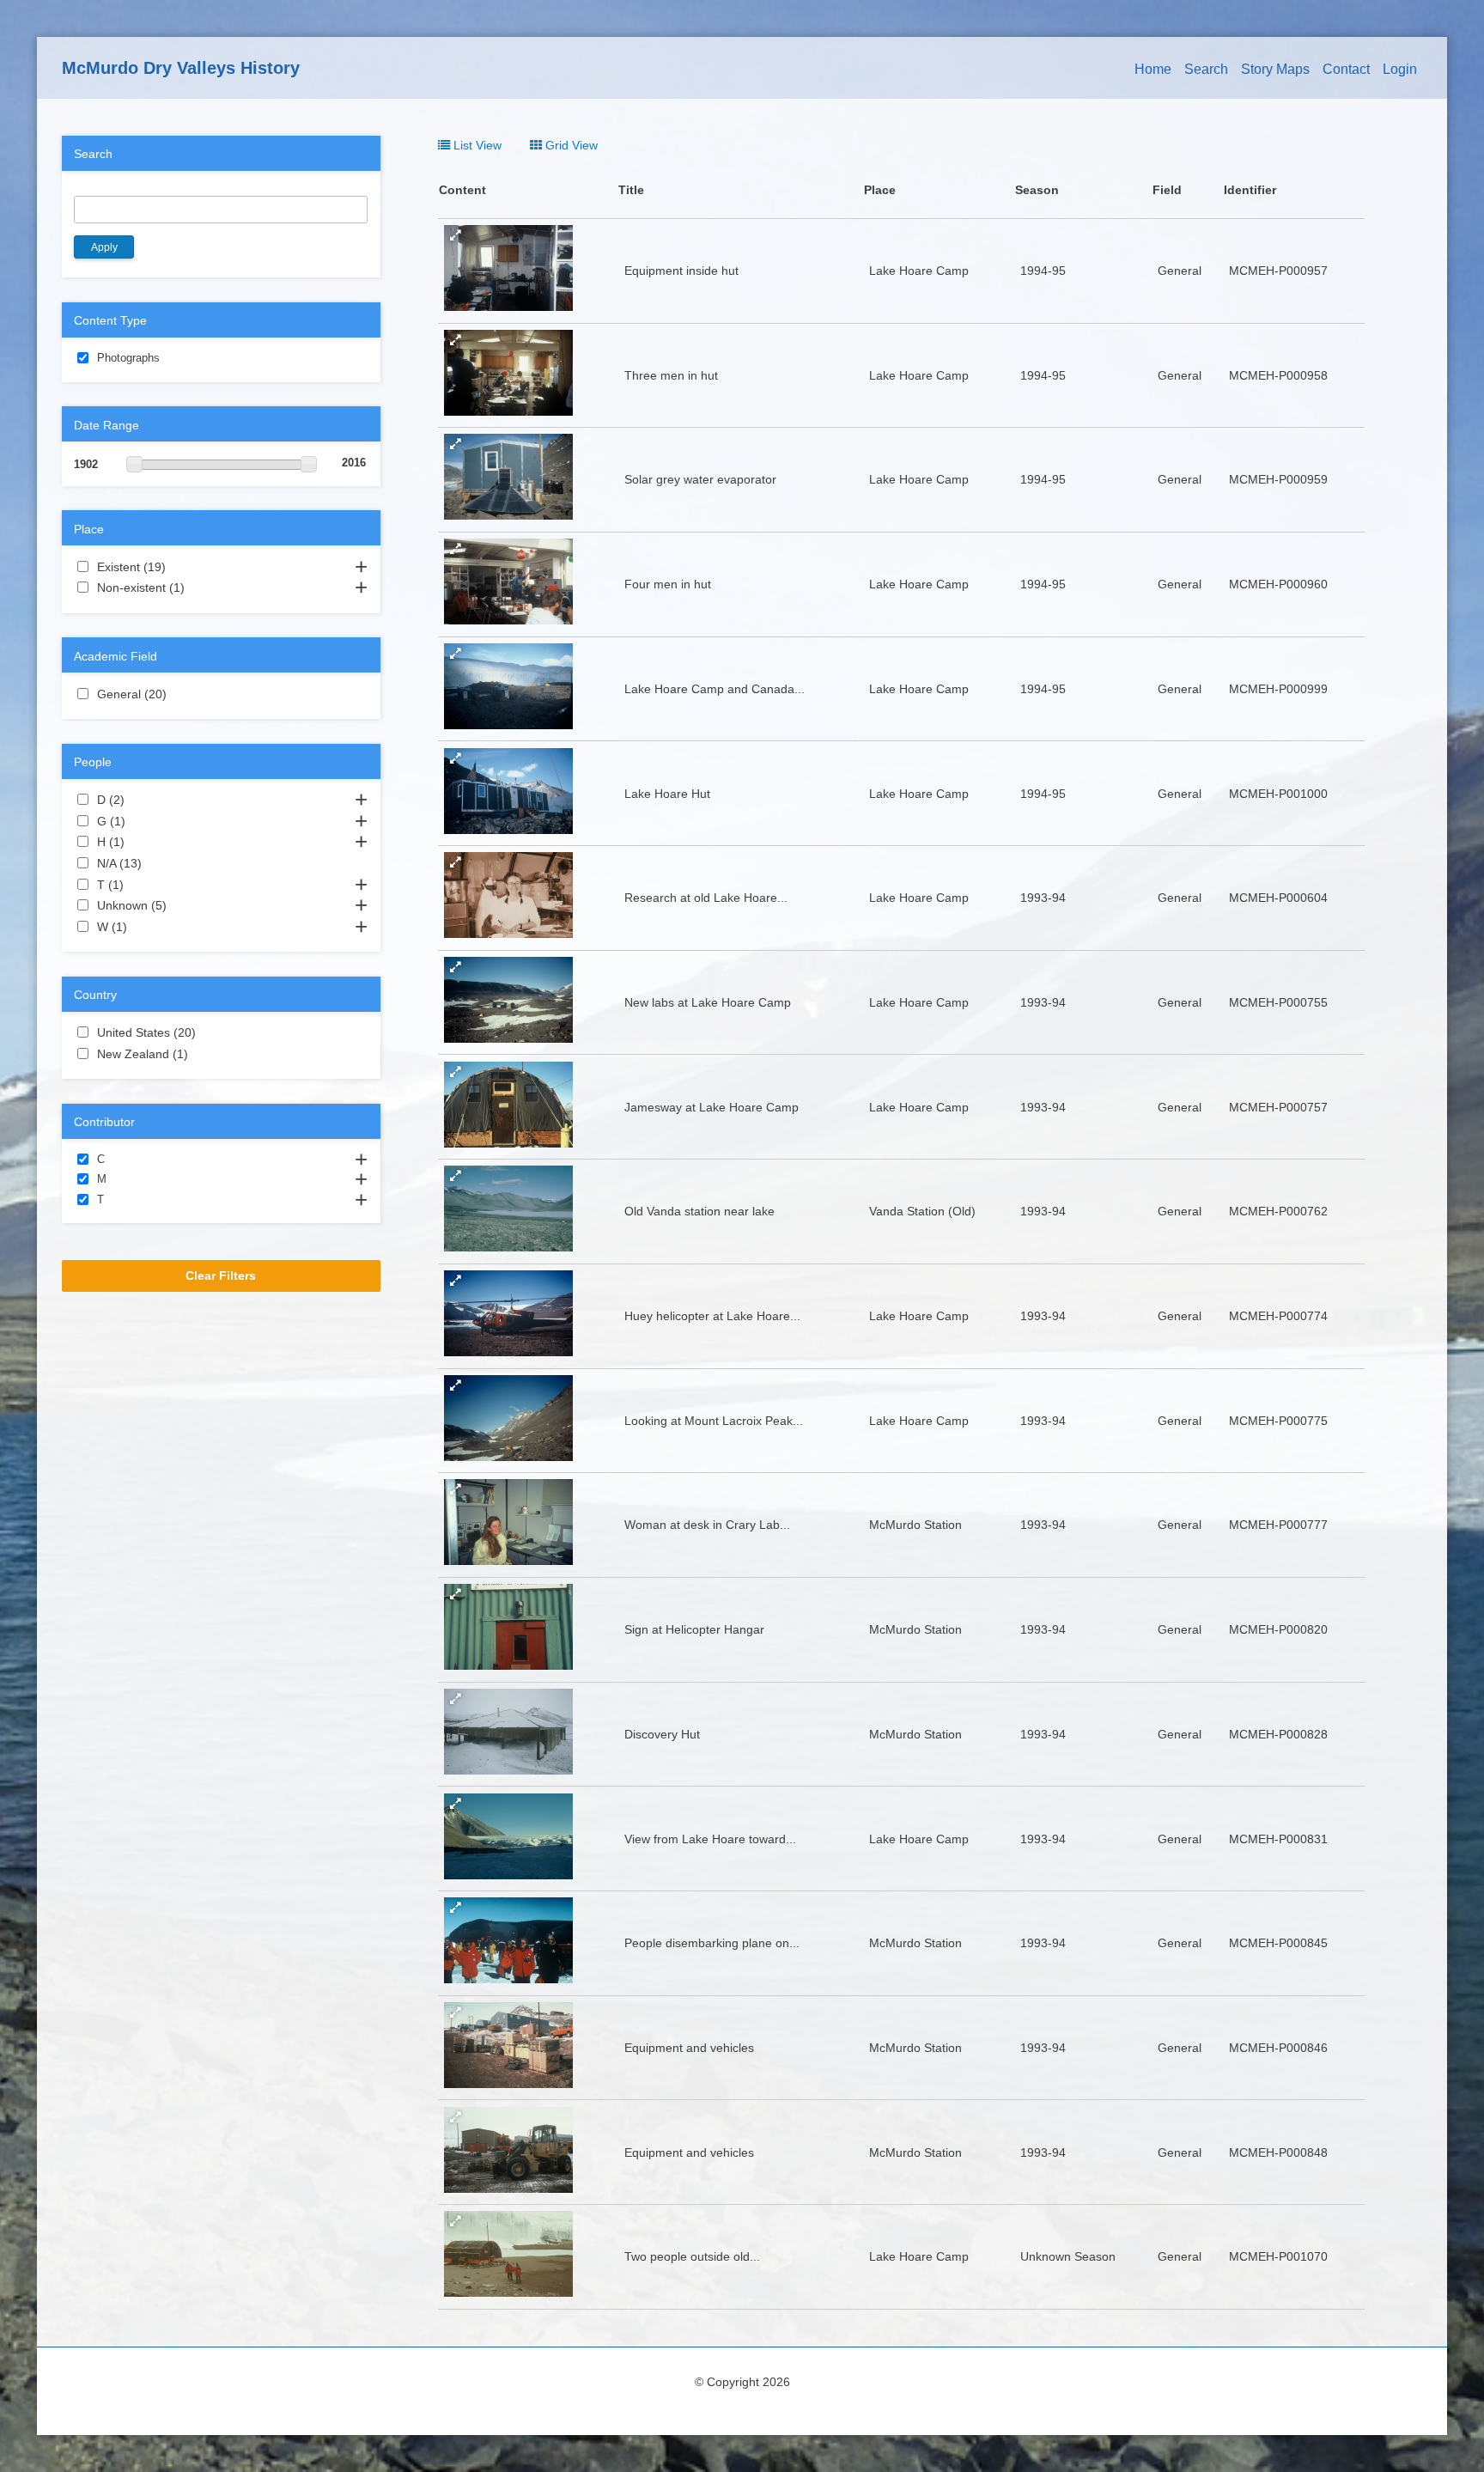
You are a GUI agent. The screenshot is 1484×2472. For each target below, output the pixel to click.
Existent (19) (183, 567)
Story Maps (1275, 69)
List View (476, 145)
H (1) (145, 842)
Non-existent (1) (205, 588)
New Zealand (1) (209, 1054)
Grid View (570, 145)
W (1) (148, 927)
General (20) (184, 694)
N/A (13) (159, 863)
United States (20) (213, 1032)
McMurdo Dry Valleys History (181, 68)
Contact (1346, 69)
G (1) (146, 821)
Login (1400, 69)
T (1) (144, 885)
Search (1206, 69)
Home (1153, 69)
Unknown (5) (187, 905)
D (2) (145, 800)
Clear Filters (221, 1276)
